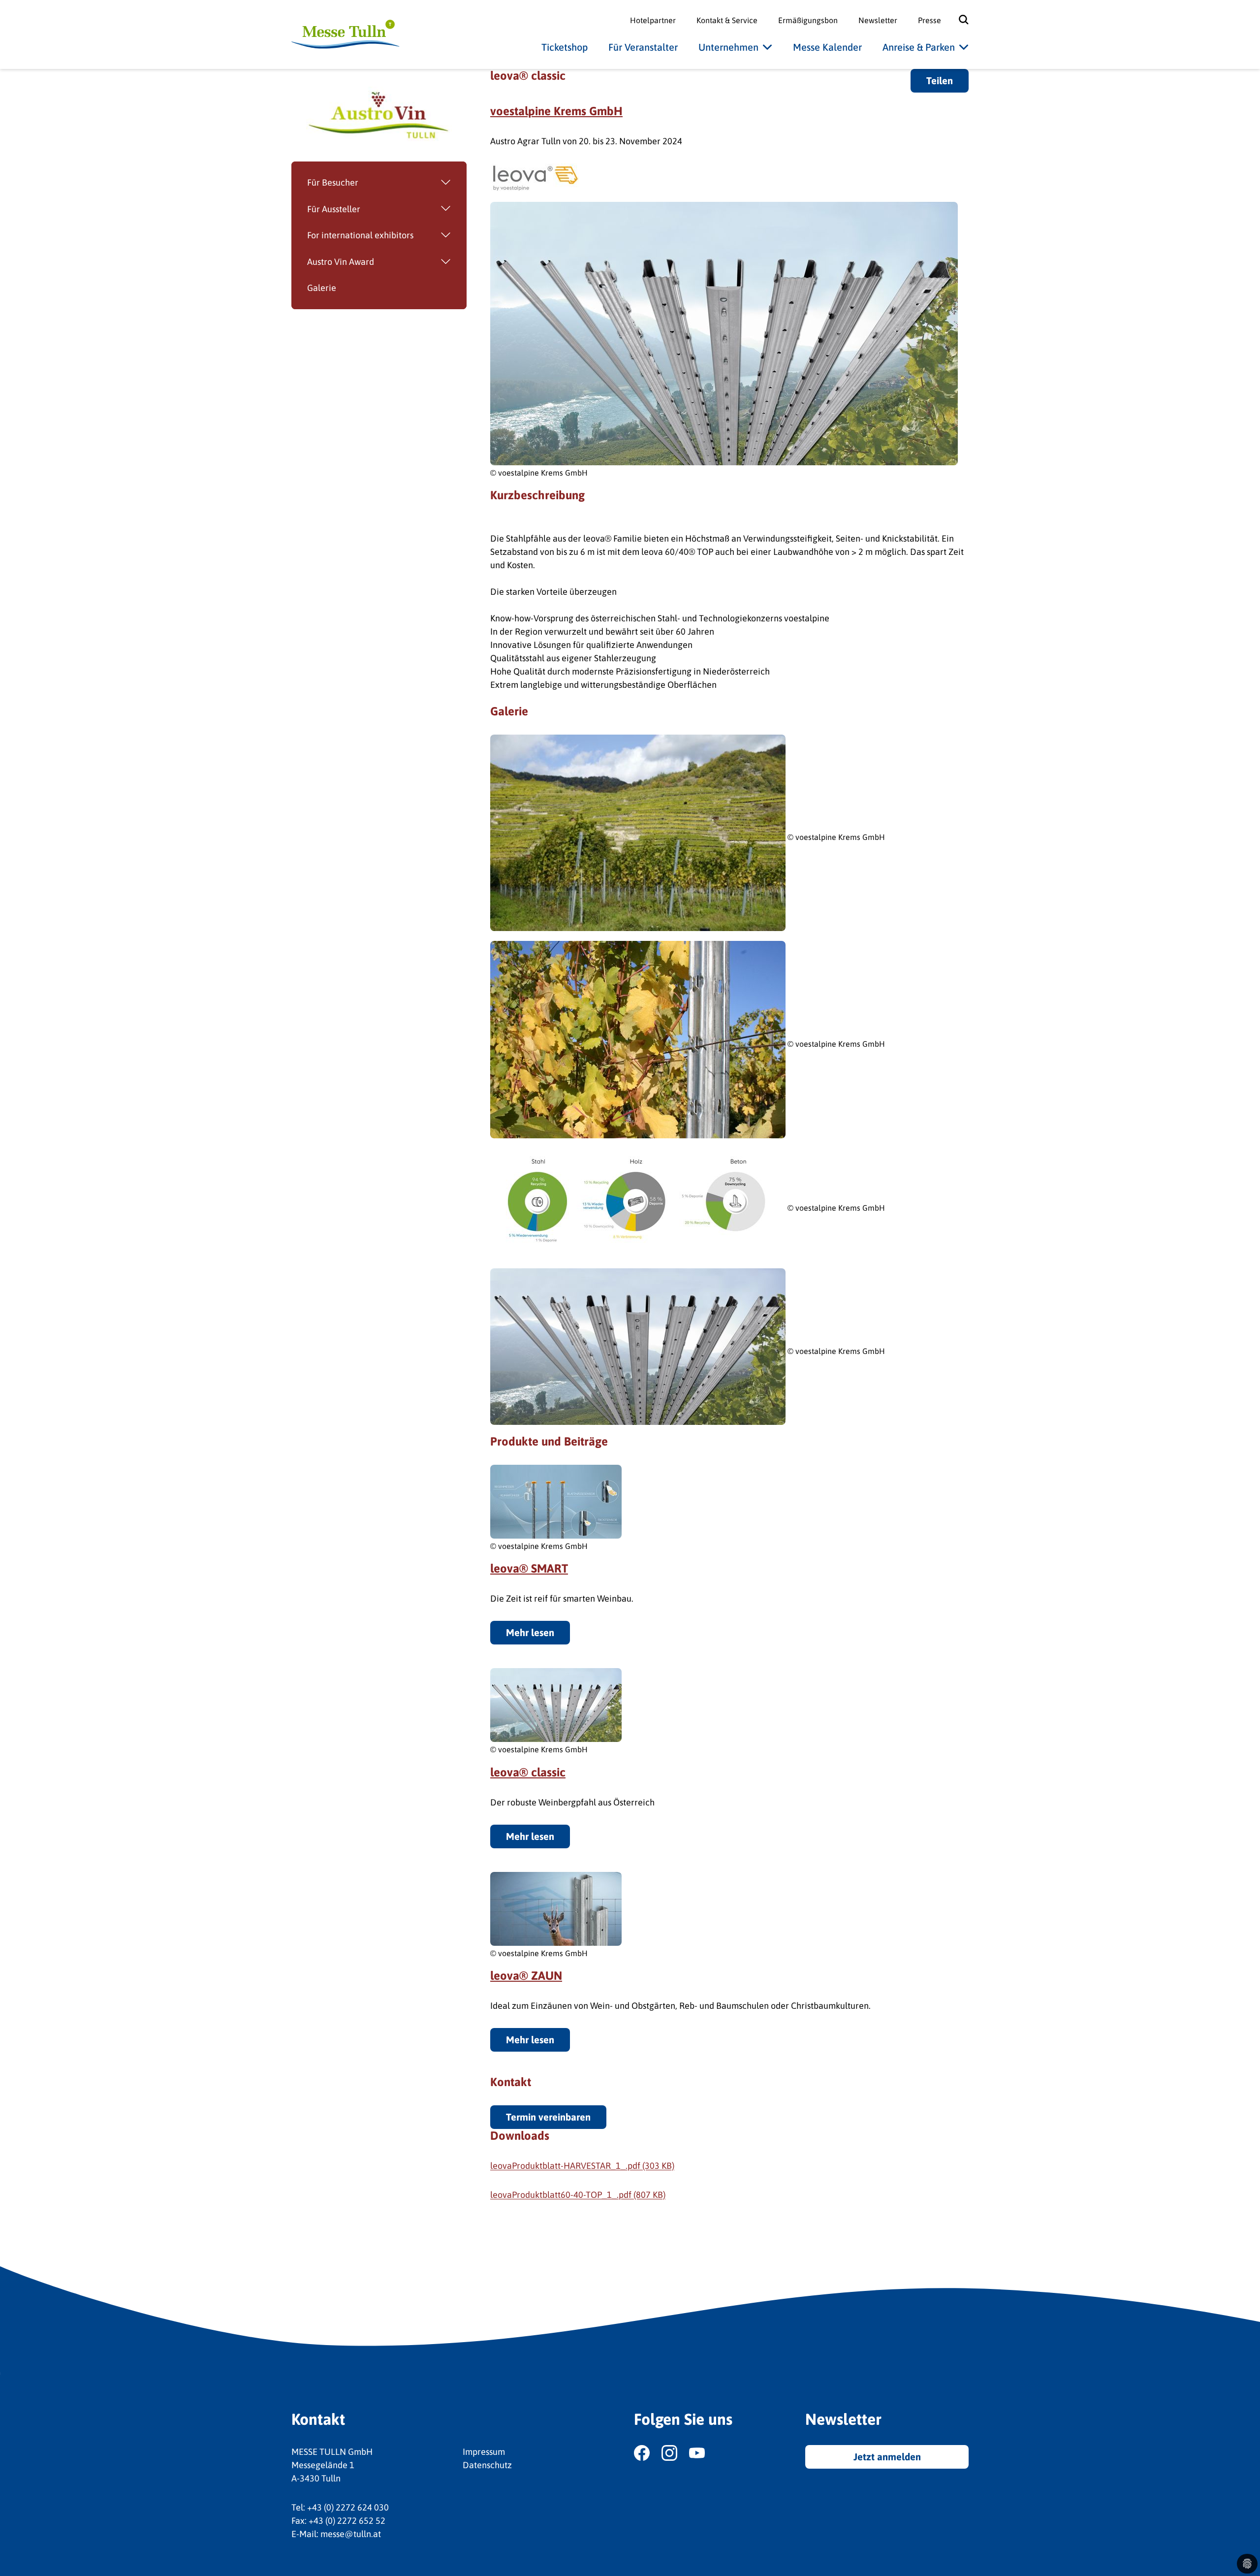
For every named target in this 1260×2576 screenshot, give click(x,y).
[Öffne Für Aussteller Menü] (413, 209)
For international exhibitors (360, 235)
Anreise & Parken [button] (919, 47)
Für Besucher (333, 182)
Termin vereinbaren (548, 2117)
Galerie (322, 288)
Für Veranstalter (643, 47)
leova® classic (528, 1772)
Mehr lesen (530, 1632)
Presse (929, 20)
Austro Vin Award (341, 262)
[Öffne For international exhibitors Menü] (440, 235)
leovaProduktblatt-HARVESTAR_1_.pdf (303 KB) (582, 2166)
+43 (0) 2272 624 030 (348, 2507)
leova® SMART (529, 1568)
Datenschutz (487, 2465)
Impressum (484, 2452)
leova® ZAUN (526, 1976)
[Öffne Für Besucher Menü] (412, 183)
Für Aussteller (334, 209)
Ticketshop (565, 47)
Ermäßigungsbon (808, 20)
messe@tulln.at (351, 2534)
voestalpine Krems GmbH (556, 111)
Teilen (940, 80)
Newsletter (878, 20)
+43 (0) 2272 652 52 (347, 2521)
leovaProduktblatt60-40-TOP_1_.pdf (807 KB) (578, 2195)
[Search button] (957, 20)
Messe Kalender (827, 47)
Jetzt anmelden (887, 2457)
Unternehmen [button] (728, 47)
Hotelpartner (653, 20)
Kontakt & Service (727, 20)
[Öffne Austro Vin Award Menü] (420, 262)
